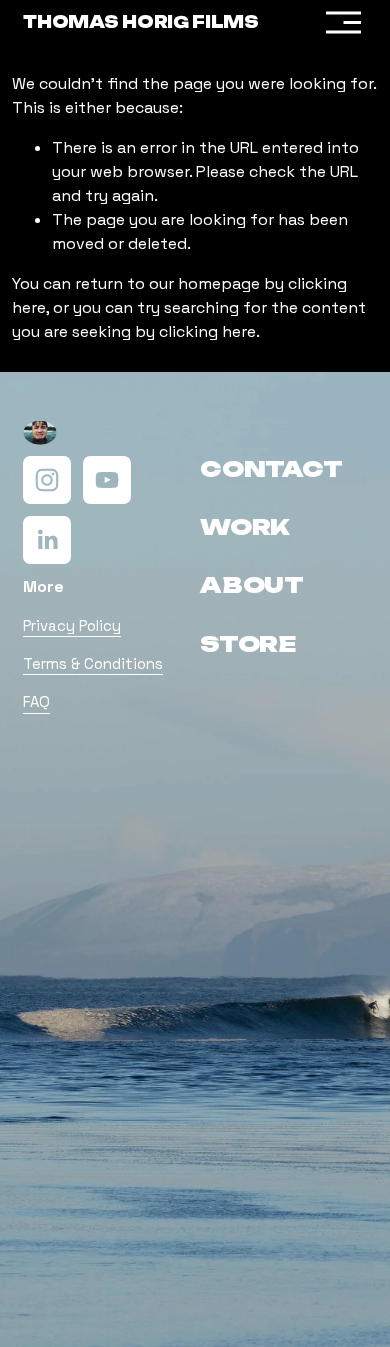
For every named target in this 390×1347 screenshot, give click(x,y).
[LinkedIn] (47, 540)
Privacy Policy (72, 625)
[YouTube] (107, 480)
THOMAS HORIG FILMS (140, 22)
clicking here (207, 331)
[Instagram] (47, 480)
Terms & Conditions (93, 663)
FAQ (36, 701)
